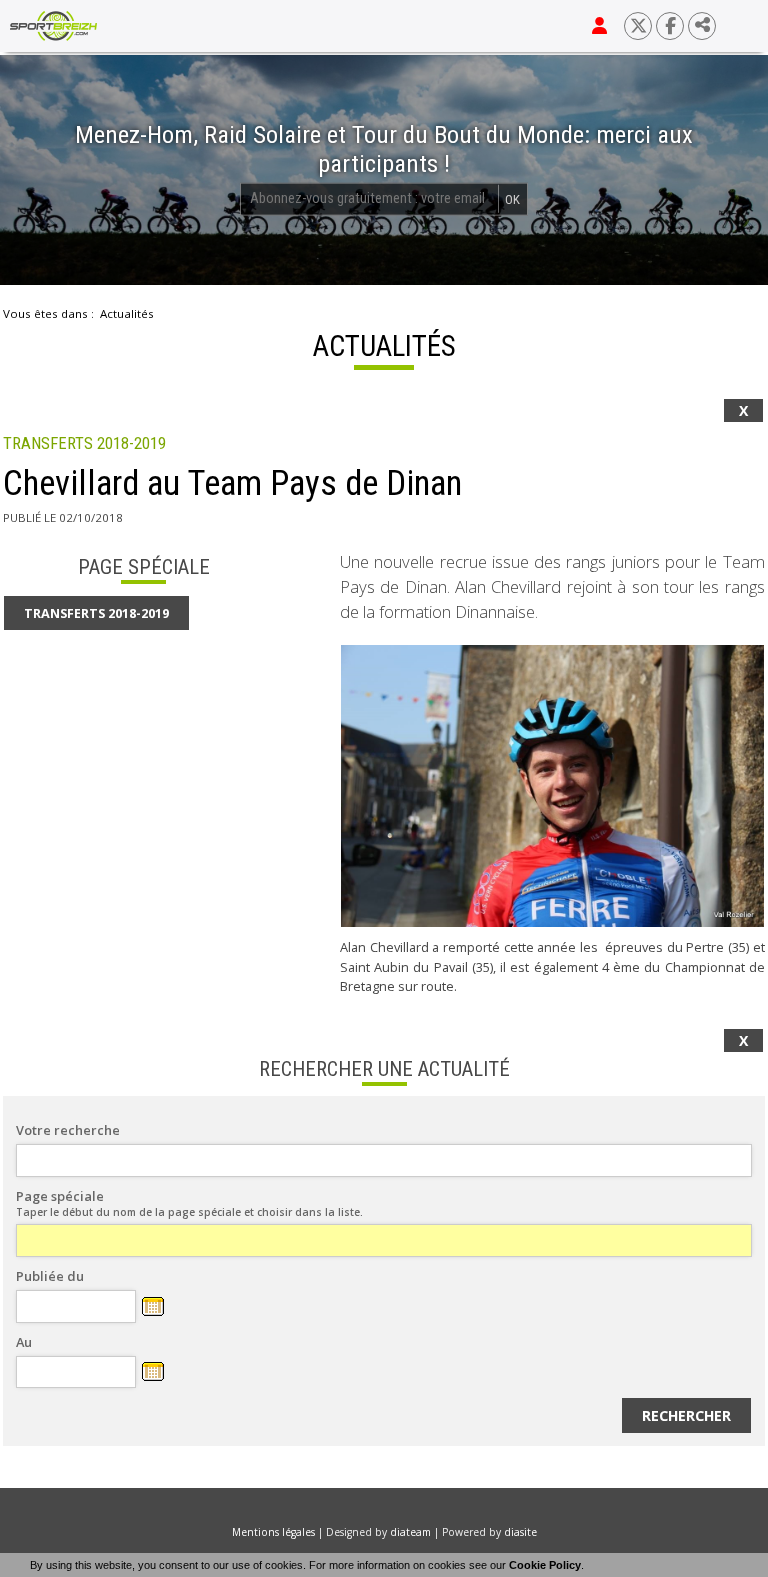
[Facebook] (670, 26)
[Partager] (702, 26)
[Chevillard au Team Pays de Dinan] (552, 786)
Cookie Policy (545, 1565)
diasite (520, 1532)
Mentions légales (273, 1532)
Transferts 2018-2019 (84, 443)
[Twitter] (638, 26)
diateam (410, 1532)
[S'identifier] (599, 26)
